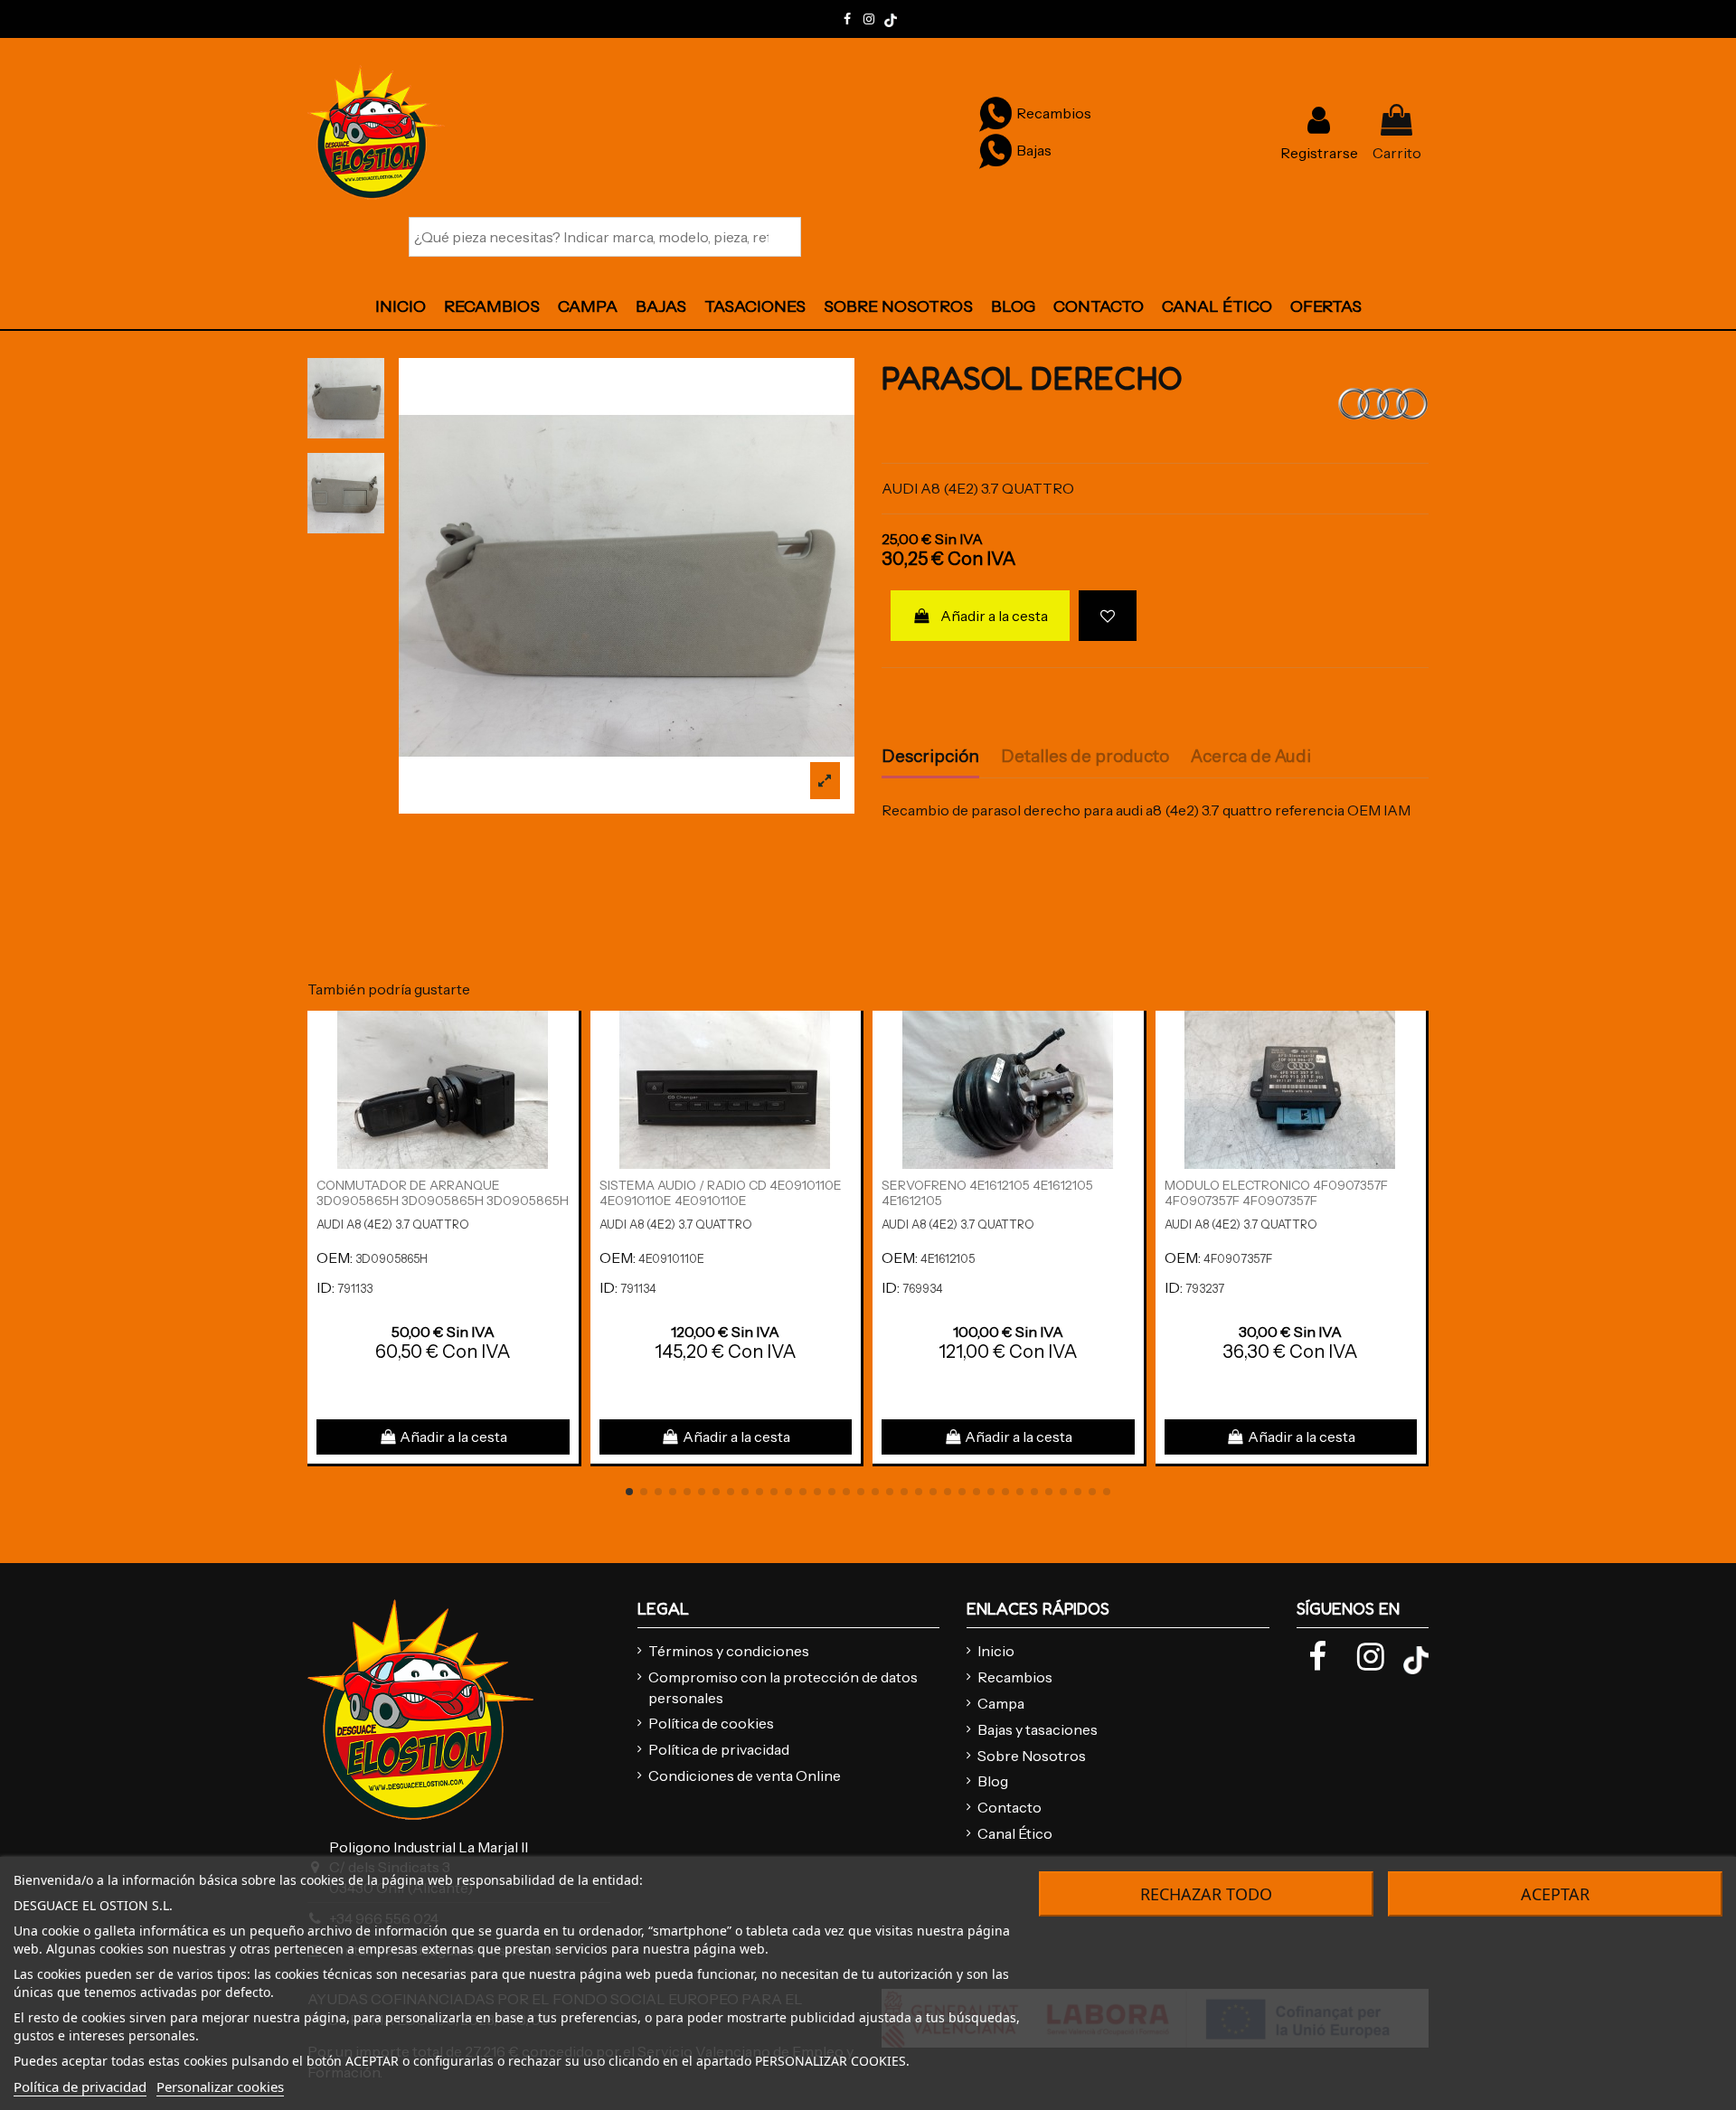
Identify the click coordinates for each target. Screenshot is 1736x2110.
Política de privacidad (719, 1749)
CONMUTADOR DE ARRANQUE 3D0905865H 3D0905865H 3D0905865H (443, 1193)
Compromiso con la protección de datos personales (783, 1687)
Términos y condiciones (729, 1651)
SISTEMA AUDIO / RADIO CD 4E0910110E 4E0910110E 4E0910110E (721, 1193)
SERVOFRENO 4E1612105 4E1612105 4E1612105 (987, 1193)
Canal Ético (1015, 1833)
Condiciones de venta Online (745, 1776)
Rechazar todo (1206, 1894)
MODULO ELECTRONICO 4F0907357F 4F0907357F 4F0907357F (1276, 1193)
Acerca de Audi (1251, 757)
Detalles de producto (1085, 757)
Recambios (1015, 1677)
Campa (1001, 1703)
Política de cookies (711, 1723)
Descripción (930, 757)
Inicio (996, 1651)
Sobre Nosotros (1032, 1756)
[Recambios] (995, 113)
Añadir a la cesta (994, 616)
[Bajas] (995, 150)
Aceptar (1555, 1894)
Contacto (1010, 1807)
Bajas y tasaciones (1038, 1729)
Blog (993, 1781)
